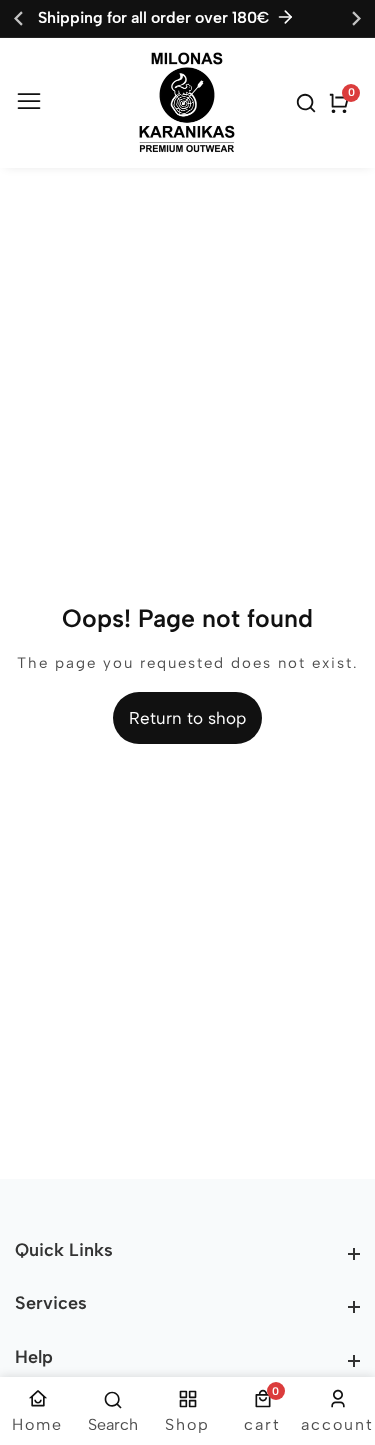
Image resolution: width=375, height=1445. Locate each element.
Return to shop (187, 718)
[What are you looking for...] (309, 103)
